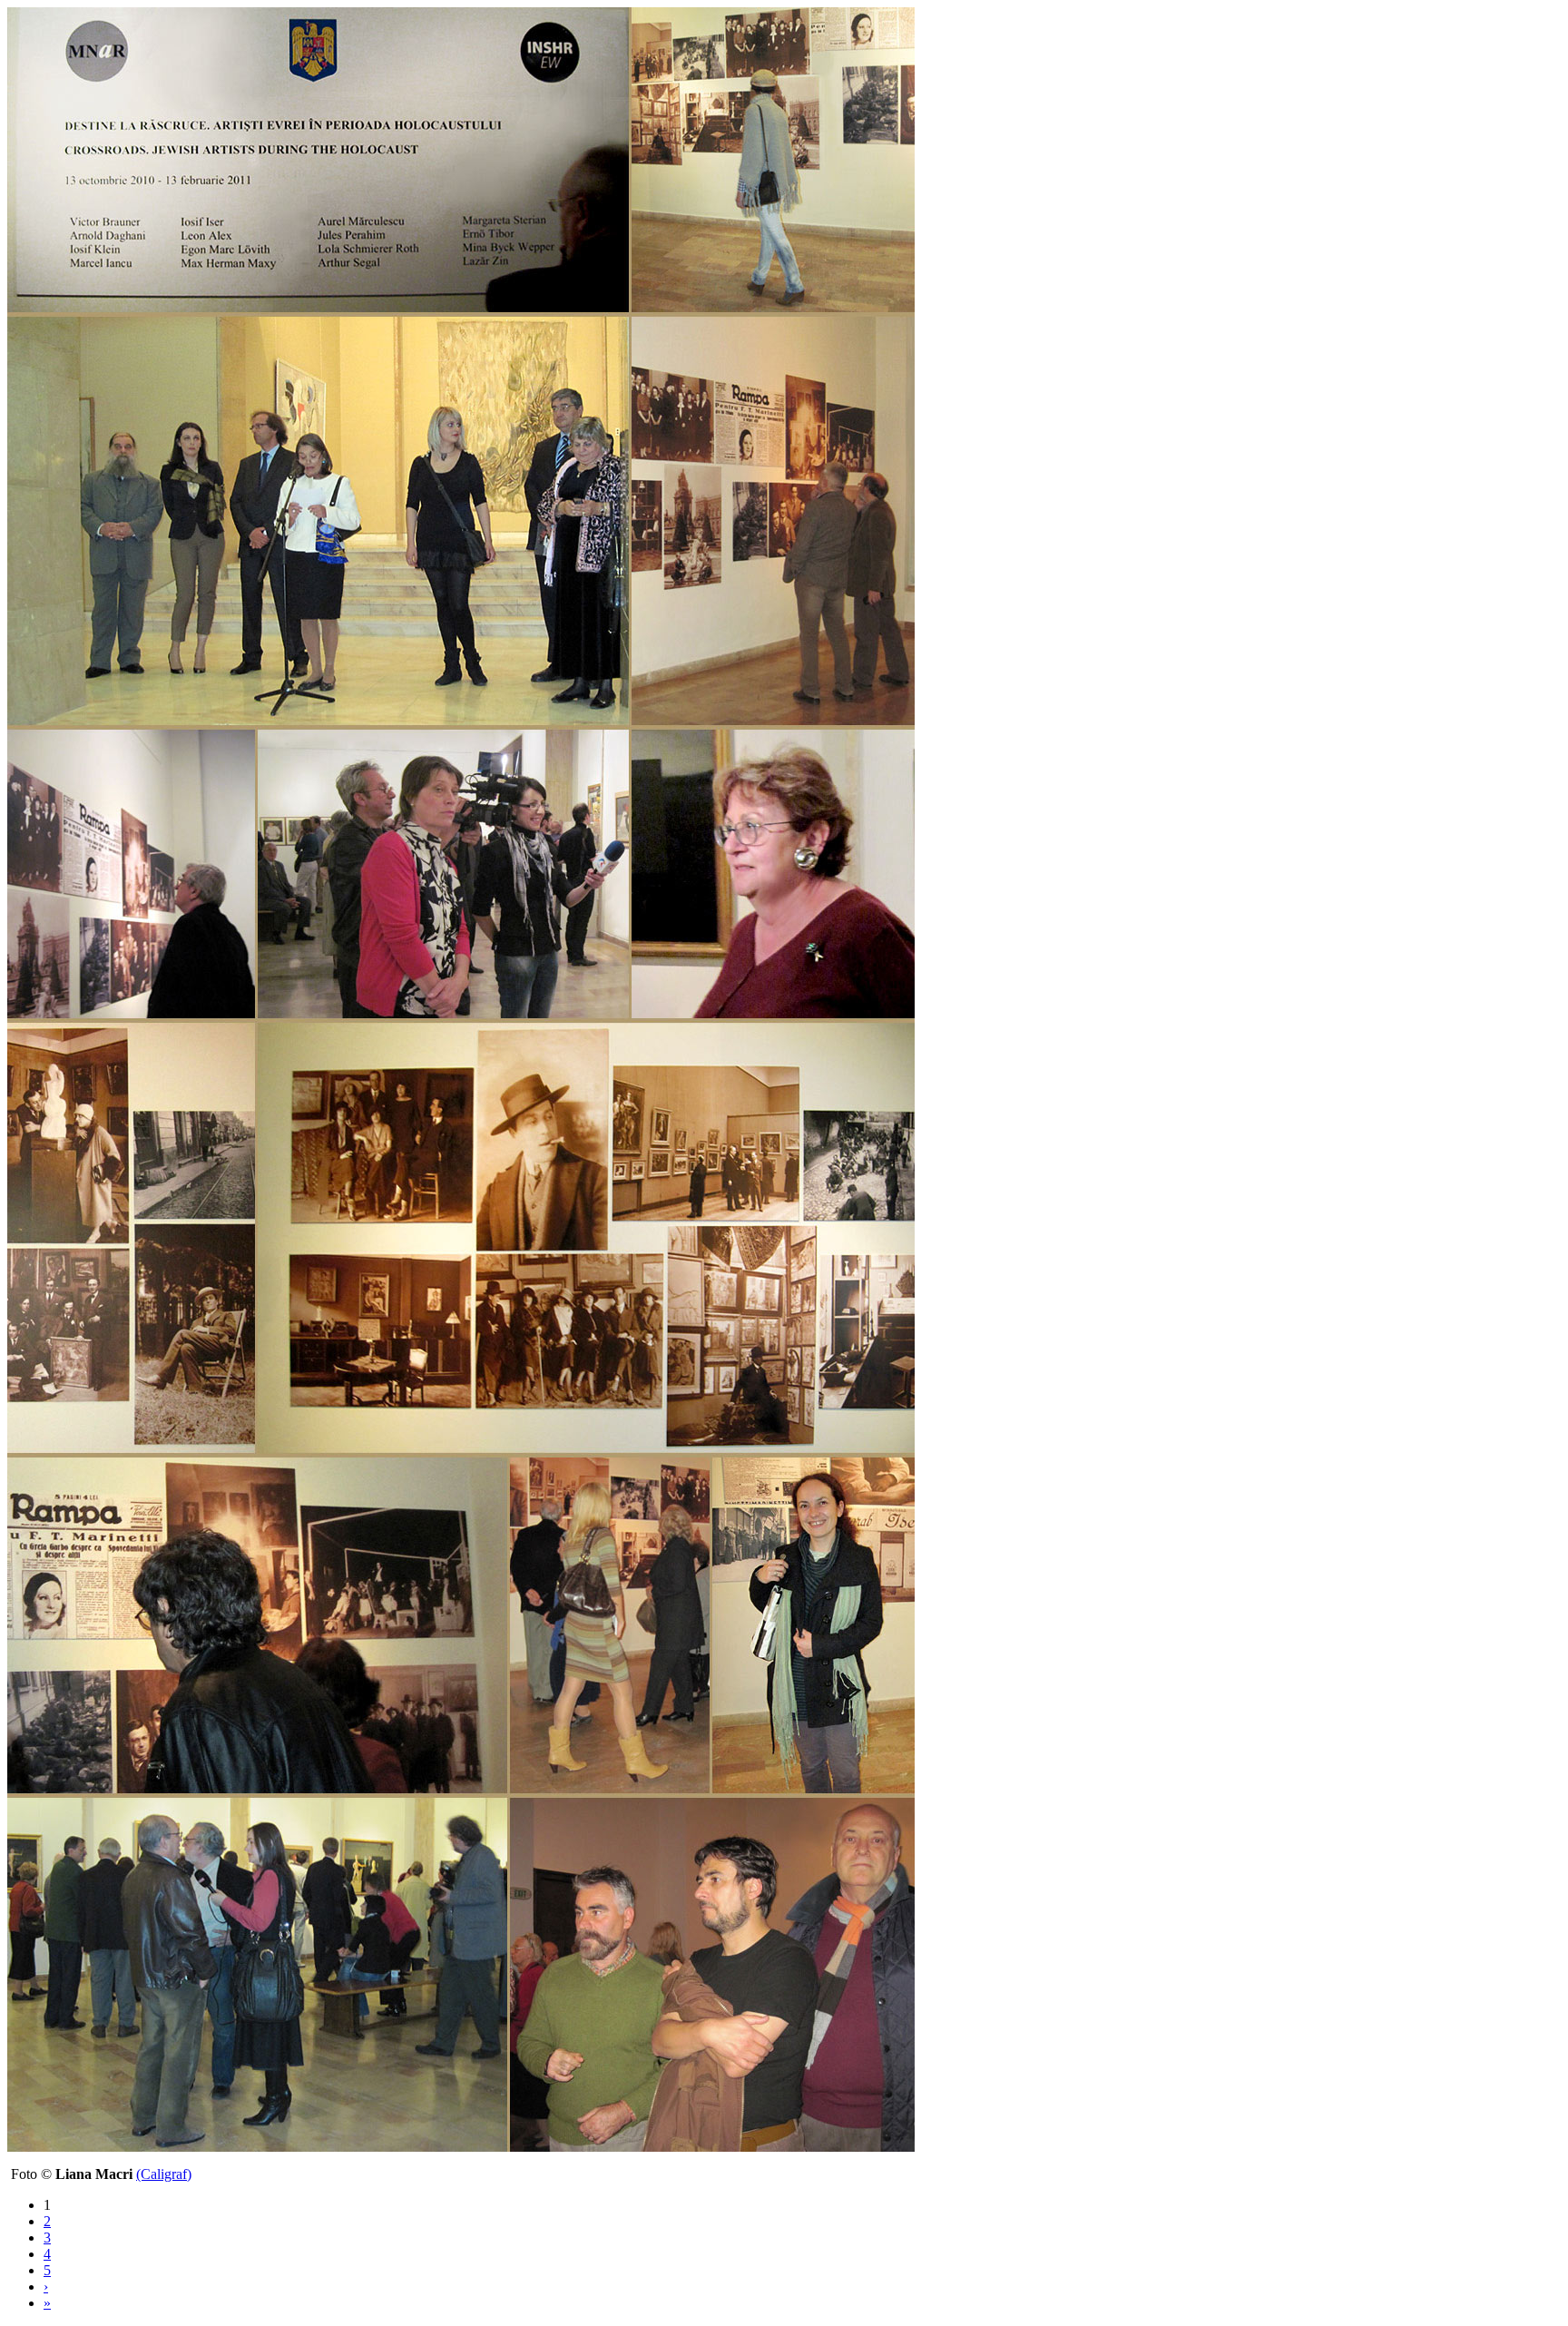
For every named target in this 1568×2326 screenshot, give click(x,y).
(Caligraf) (164, 2174)
